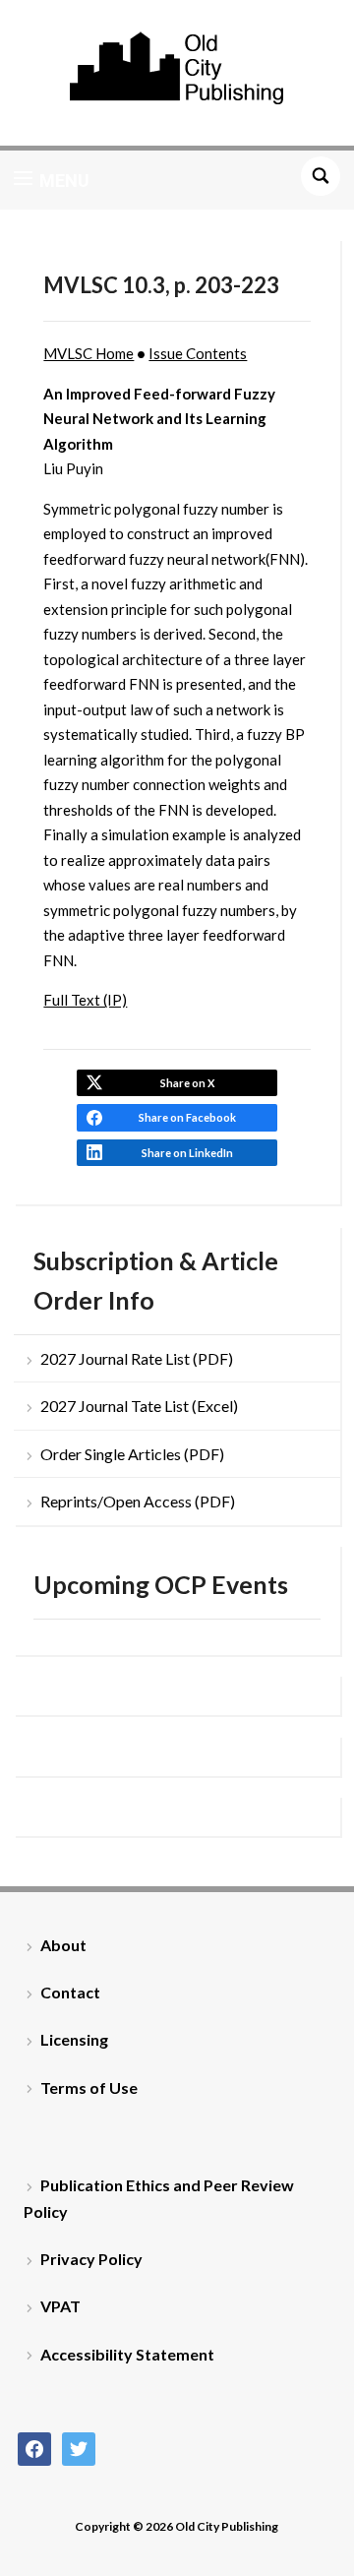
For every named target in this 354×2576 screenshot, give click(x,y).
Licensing (74, 2039)
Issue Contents (198, 353)
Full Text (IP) (85, 1000)
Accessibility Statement (127, 2354)
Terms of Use (89, 2087)
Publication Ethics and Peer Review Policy (159, 2198)
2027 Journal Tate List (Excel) (139, 1406)
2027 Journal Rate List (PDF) (137, 1358)
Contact (70, 1992)
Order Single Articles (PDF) (132, 1454)
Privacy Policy (91, 2259)
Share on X (187, 1083)
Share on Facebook (187, 1117)
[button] (52, 180)
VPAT (60, 2306)
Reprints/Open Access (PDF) (138, 1501)
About (63, 1945)
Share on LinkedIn (187, 1153)
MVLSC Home (88, 353)
